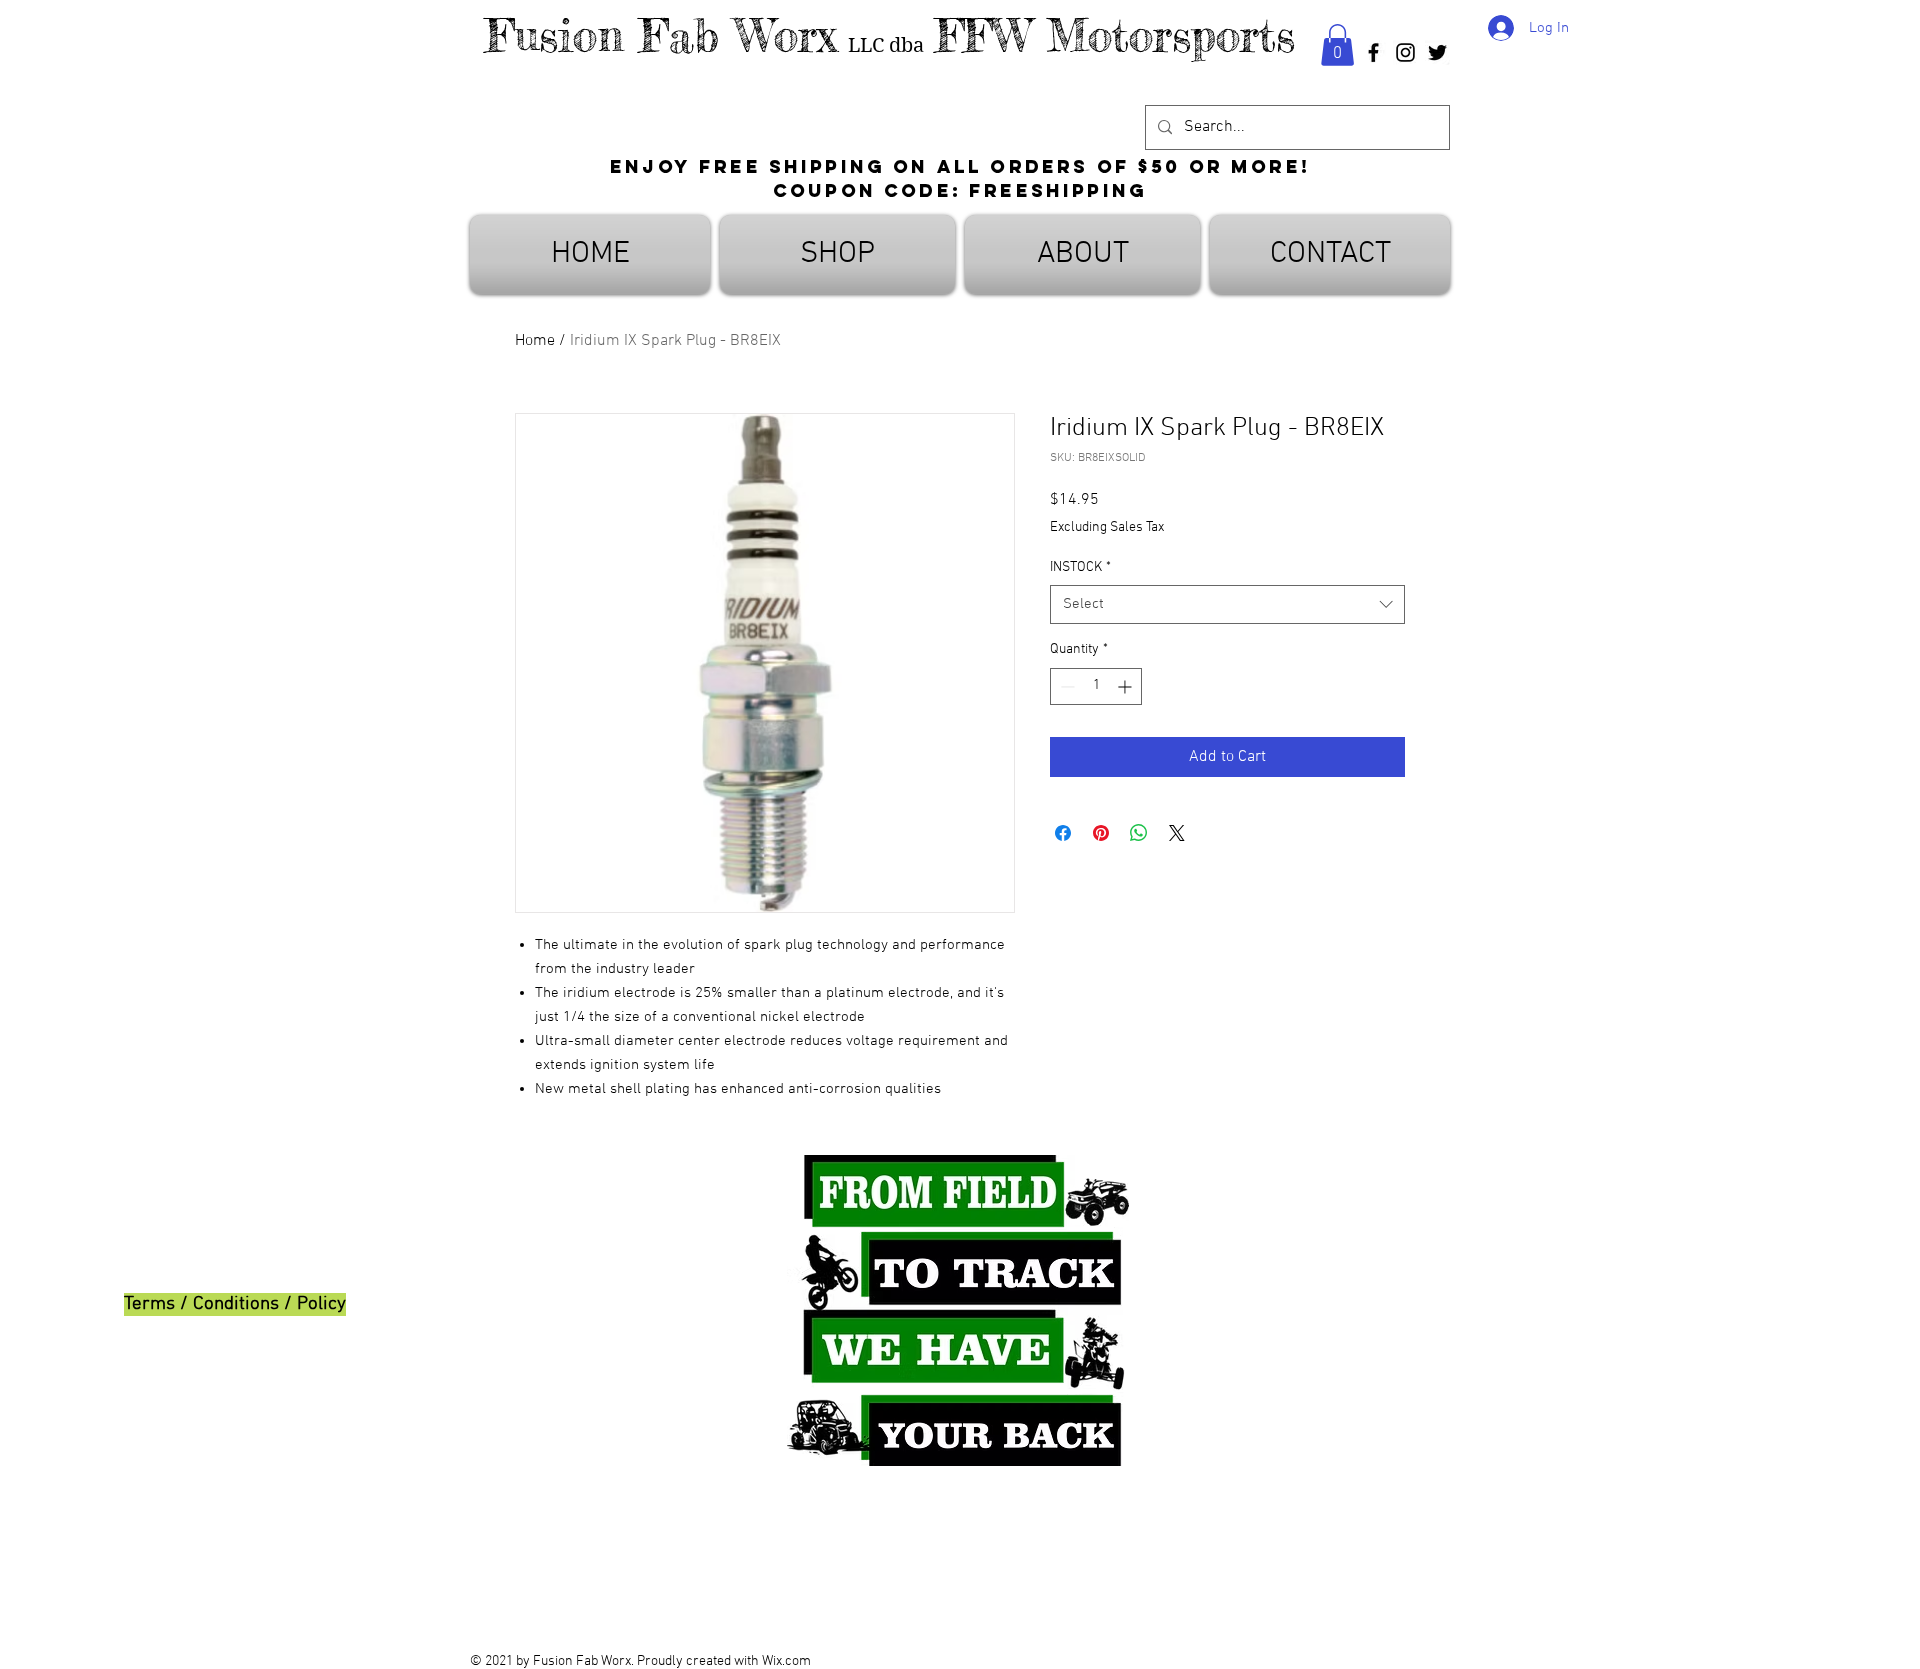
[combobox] (1227, 604)
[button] (1337, 45)
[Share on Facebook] (1063, 833)
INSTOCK (1080, 567)
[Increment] (1126, 686)
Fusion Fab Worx (661, 35)
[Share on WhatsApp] (1139, 833)
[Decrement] (1065, 686)
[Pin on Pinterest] (1101, 833)
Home (535, 341)
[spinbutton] (1096, 686)
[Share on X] (1177, 833)
